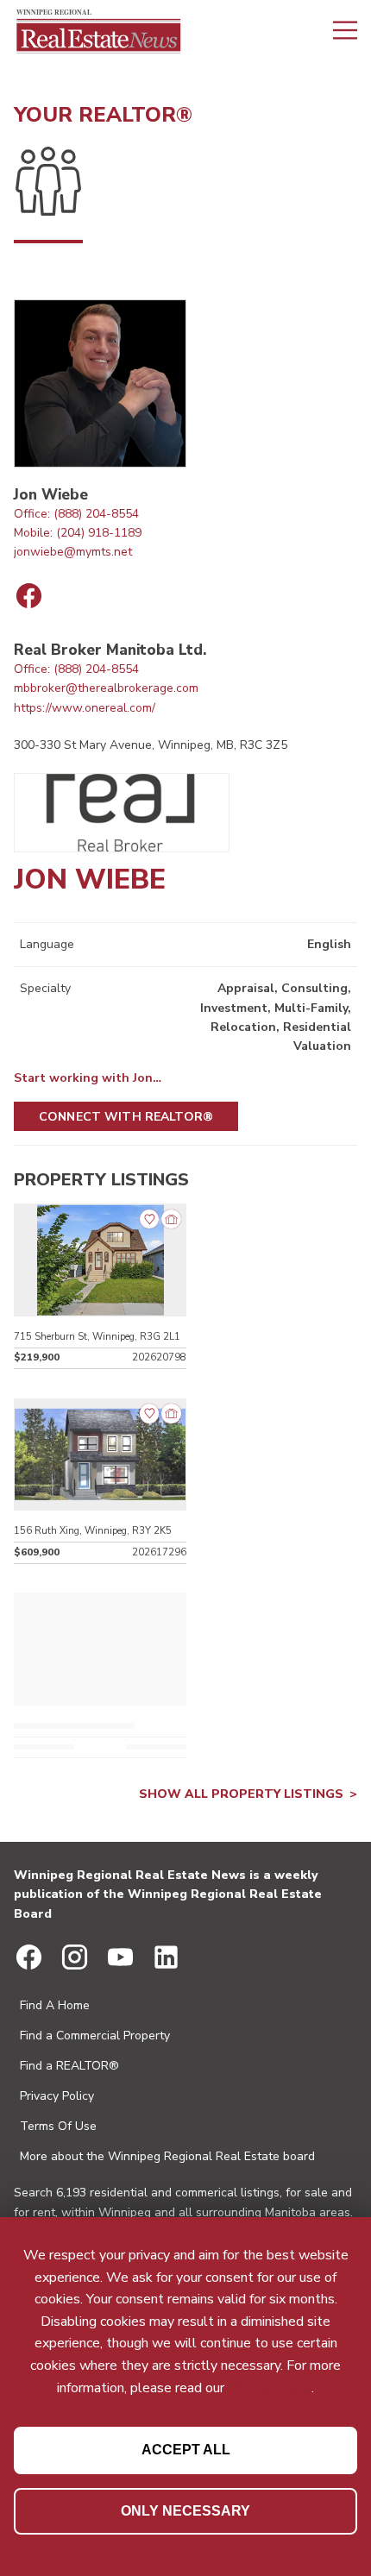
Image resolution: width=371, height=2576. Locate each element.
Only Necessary (185, 2511)
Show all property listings (241, 1794)
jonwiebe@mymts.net (73, 552)
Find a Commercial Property (95, 2036)
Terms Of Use (58, 2126)
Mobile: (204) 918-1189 (78, 533)
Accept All (186, 2450)
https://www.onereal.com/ (85, 708)
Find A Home (55, 2005)
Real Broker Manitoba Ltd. (110, 650)
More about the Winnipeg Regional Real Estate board (167, 2156)
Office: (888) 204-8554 (76, 514)
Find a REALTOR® (69, 2066)
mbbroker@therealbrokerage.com (106, 688)
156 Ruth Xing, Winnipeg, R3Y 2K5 (93, 1531)
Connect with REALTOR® (126, 1117)
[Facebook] (29, 596)
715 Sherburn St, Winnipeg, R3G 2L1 (97, 1337)
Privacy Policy (57, 2096)
